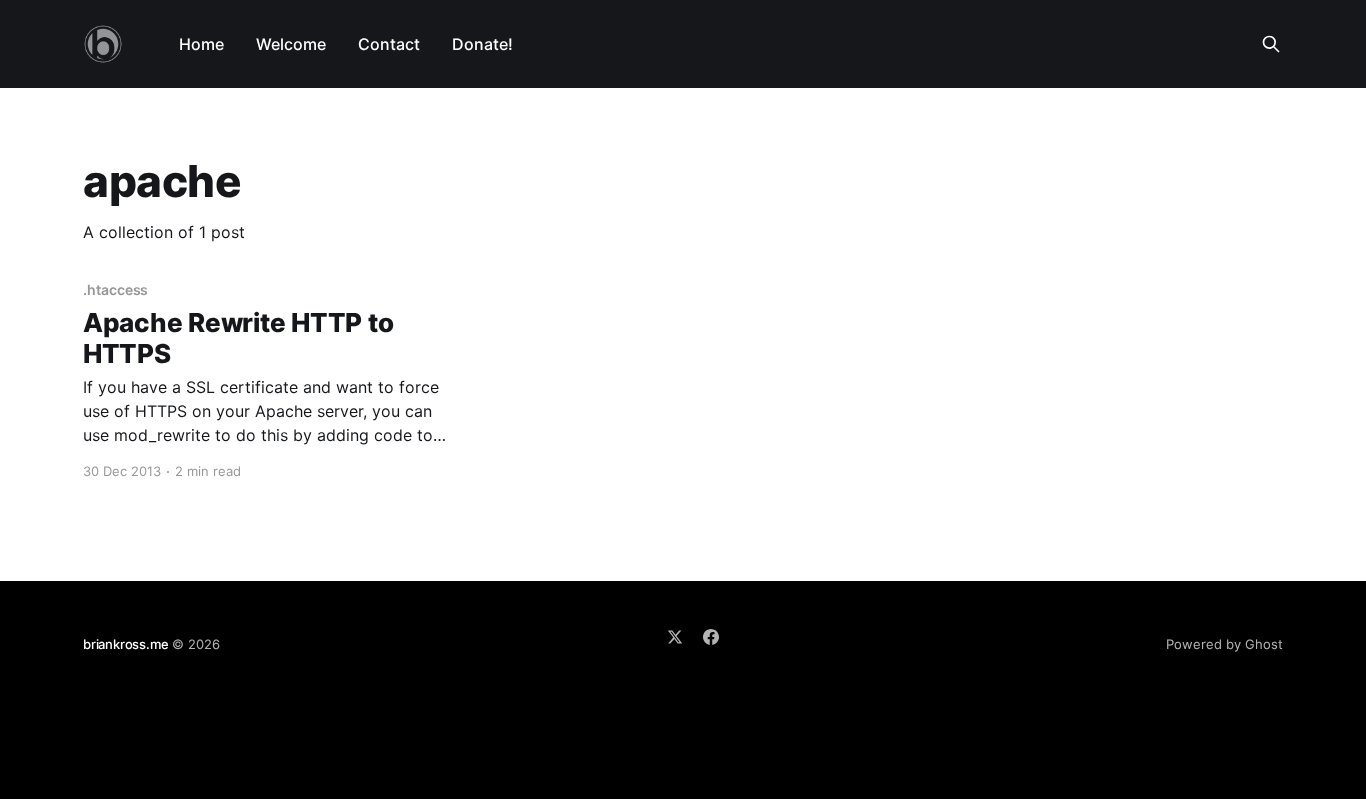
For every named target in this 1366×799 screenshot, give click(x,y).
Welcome (291, 44)
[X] (675, 637)
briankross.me (125, 644)
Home (201, 44)
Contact (389, 44)
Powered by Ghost (1224, 644)
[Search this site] (1271, 44)
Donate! (482, 44)
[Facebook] (711, 637)
